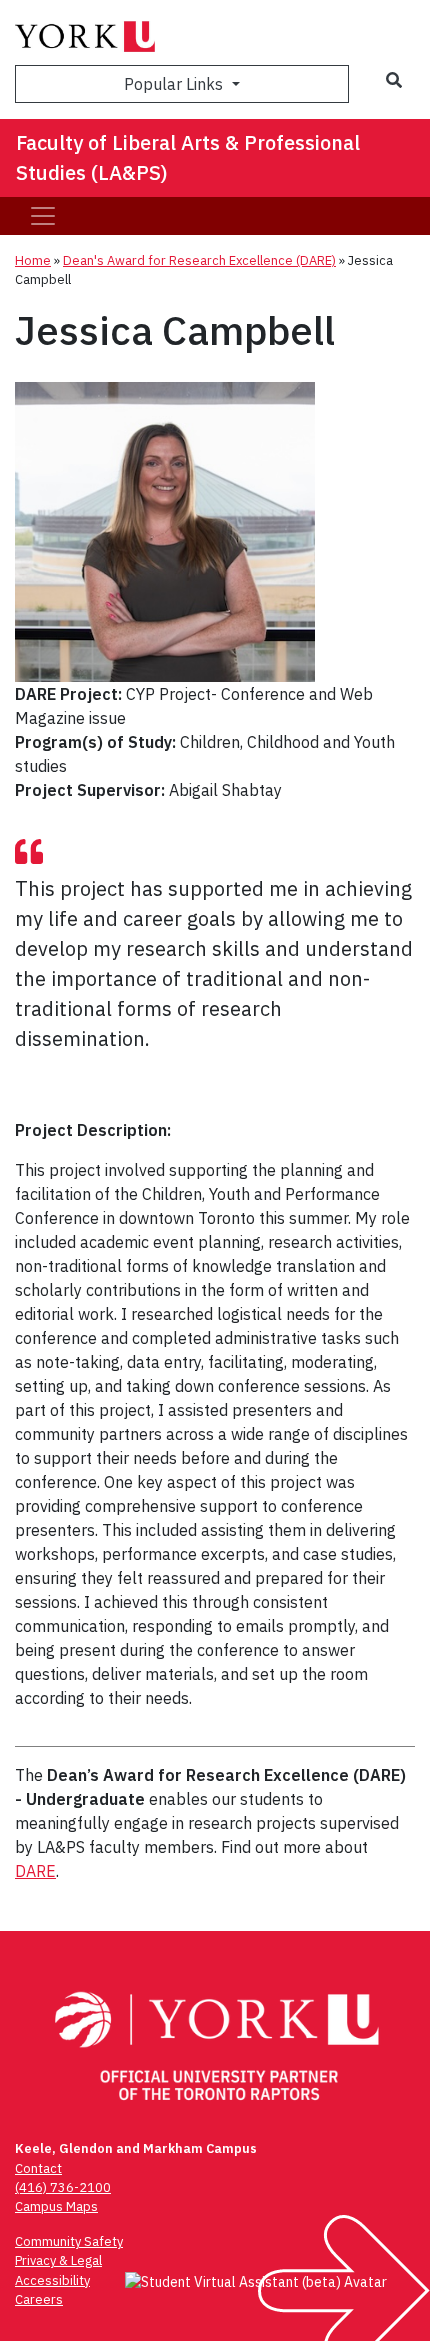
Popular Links (175, 84)
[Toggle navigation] (43, 216)
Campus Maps (56, 2206)
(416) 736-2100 (63, 2187)
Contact (38, 2168)
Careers (39, 2299)
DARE (35, 1871)
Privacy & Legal (58, 2260)
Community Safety (69, 2241)
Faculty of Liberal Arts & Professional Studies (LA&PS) (188, 157)
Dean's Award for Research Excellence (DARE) (199, 260)
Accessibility (52, 2280)
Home (33, 260)
